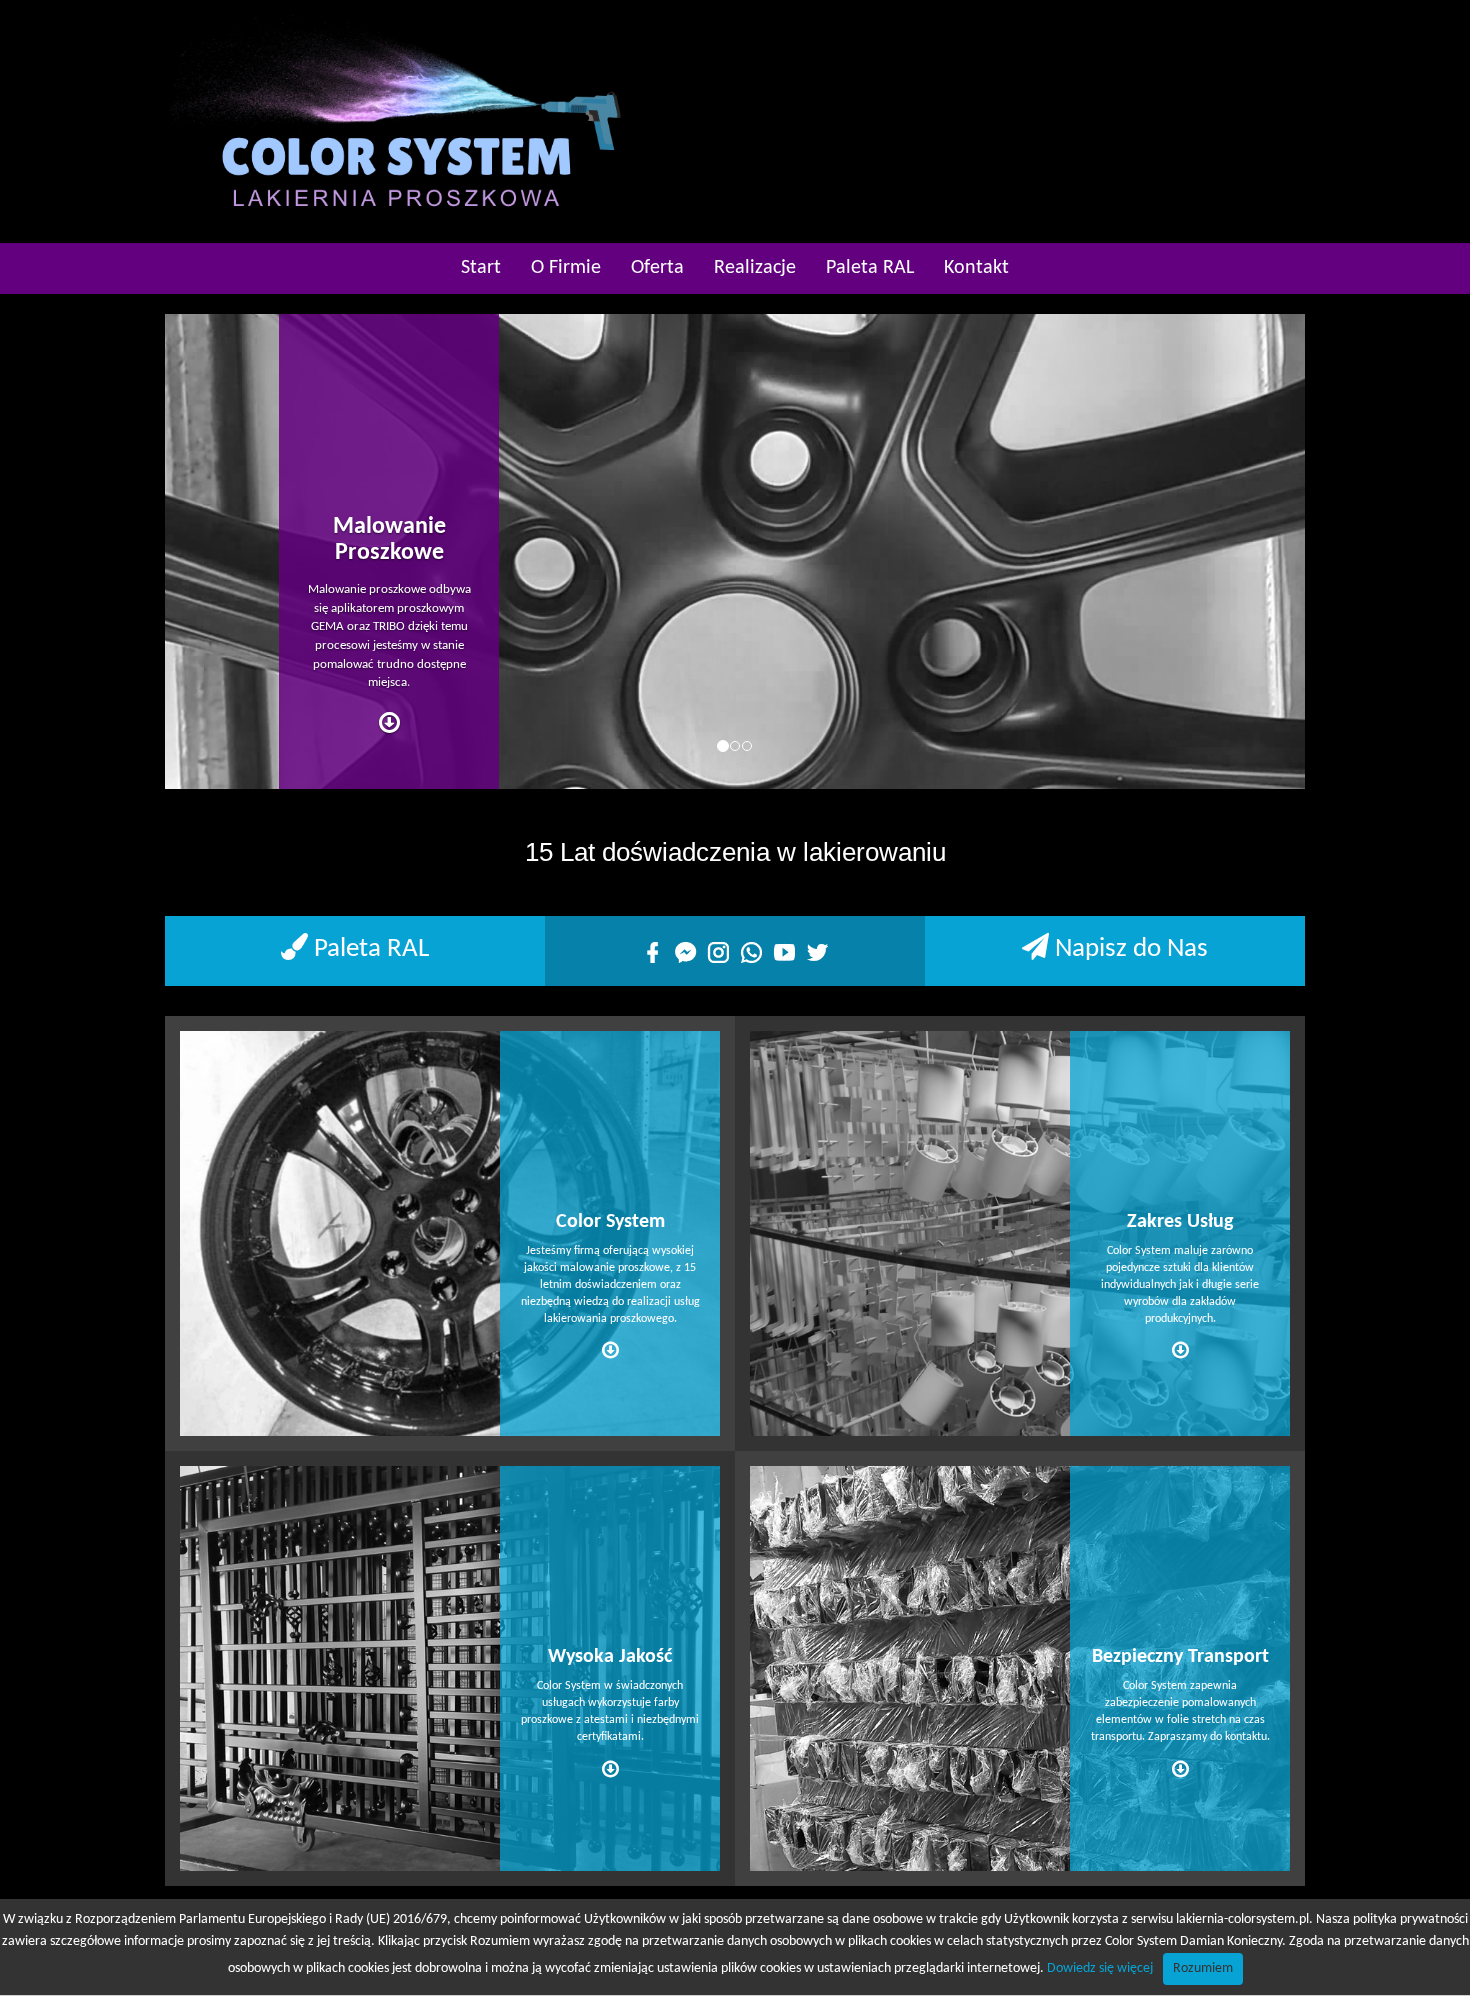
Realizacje (755, 268)
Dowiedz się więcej (1100, 1968)
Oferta (657, 268)
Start (481, 268)
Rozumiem (1203, 1968)
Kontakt (976, 268)
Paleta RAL (870, 268)
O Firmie (566, 268)
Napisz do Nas (1128, 949)
